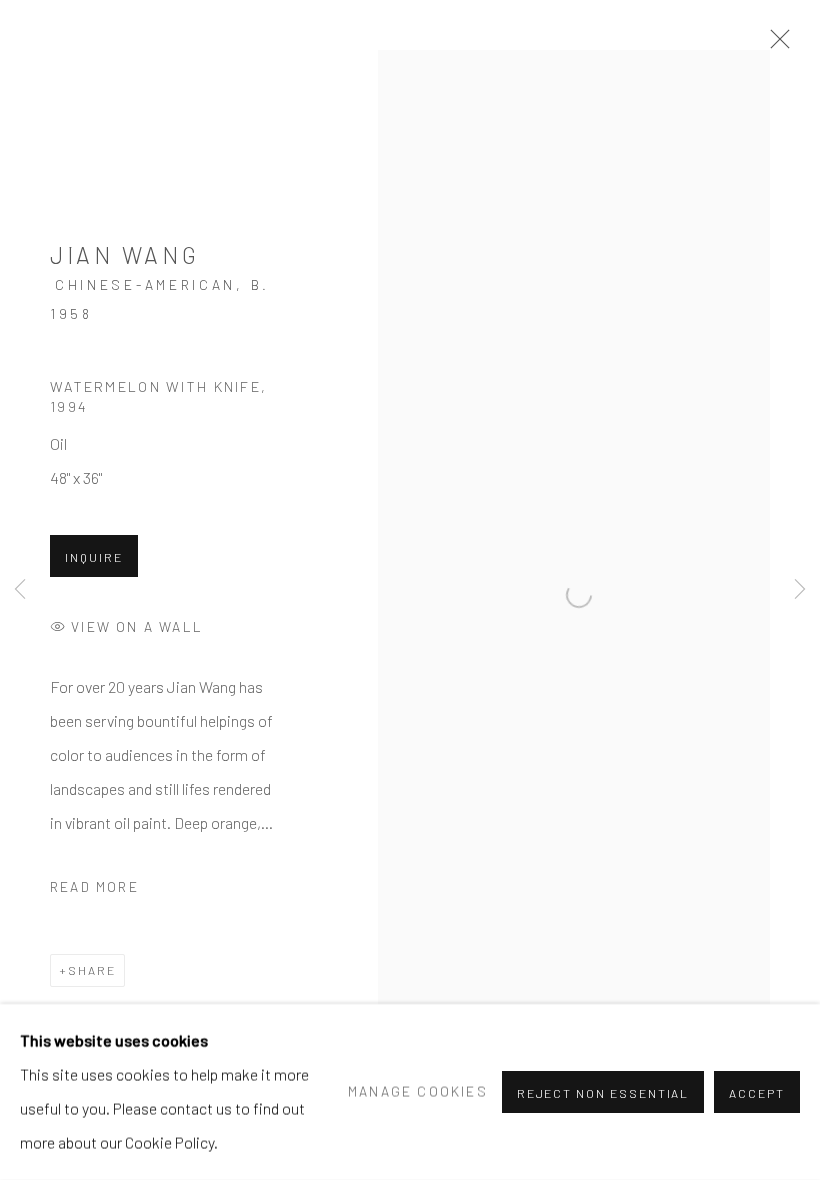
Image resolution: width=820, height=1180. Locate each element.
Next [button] (800, 590)
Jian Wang (124, 255)
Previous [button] (20, 590)
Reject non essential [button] (603, 1093)
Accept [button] (757, 1093)
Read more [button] (94, 886)
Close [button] (775, 45)
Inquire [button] (94, 557)
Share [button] (92, 970)
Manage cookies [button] (418, 1091)
